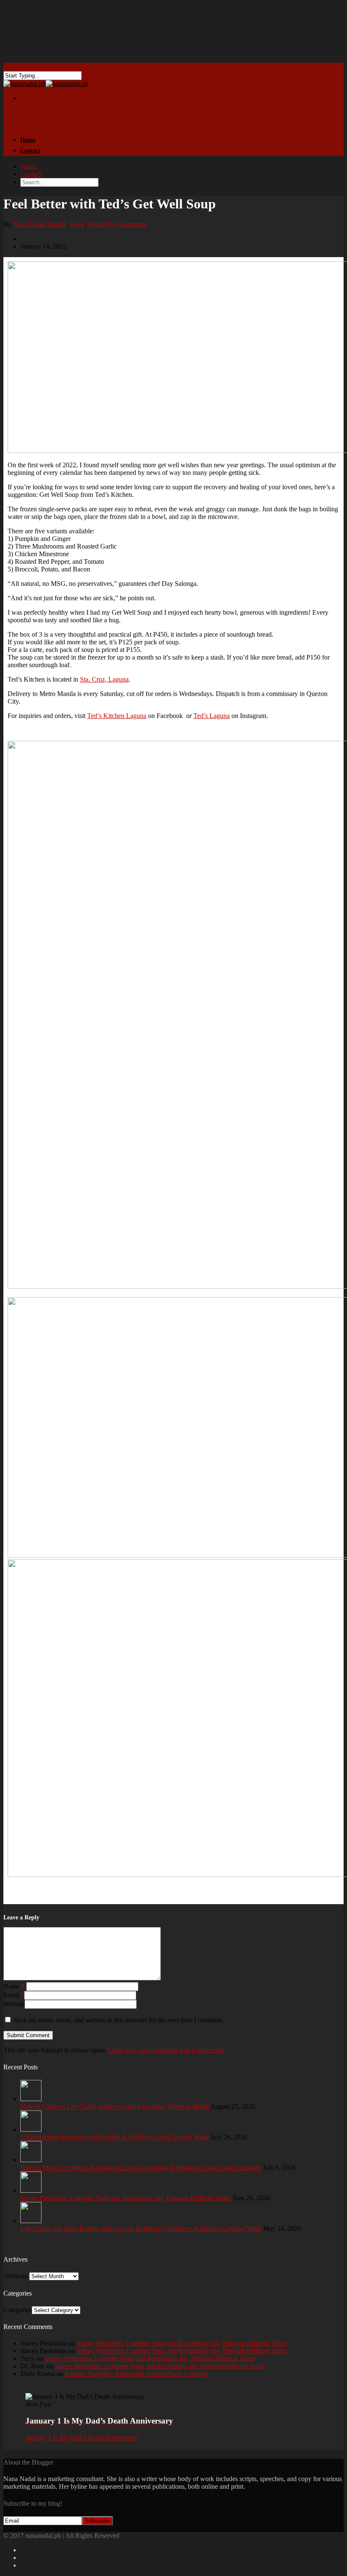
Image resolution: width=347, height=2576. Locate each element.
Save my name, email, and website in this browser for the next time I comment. (119, 2020)
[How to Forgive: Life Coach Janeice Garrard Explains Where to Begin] (31, 2099)
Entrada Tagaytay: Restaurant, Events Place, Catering (136, 2374)
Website (14, 2004)
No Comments (127, 224)
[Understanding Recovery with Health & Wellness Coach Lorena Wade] (31, 2129)
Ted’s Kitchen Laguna (117, 716)
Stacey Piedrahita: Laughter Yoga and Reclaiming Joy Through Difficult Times (125, 2198)
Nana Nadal (29, 224)
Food (77, 224)
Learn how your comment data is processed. (167, 2050)
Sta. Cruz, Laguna (104, 679)
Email (14, 1995)
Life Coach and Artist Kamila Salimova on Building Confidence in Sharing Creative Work (141, 2228)
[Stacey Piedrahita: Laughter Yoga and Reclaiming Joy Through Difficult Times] (31, 2190)
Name (14, 1986)
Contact (30, 151)
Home (29, 166)
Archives (15, 2276)
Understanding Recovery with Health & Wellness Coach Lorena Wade (115, 2137)
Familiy (57, 224)
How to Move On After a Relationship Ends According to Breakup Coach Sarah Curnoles (141, 2167)
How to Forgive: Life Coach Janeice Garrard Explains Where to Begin (115, 2106)
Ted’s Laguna (212, 716)
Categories (18, 2310)
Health (96, 224)
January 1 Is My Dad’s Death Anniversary (82, 2437)
